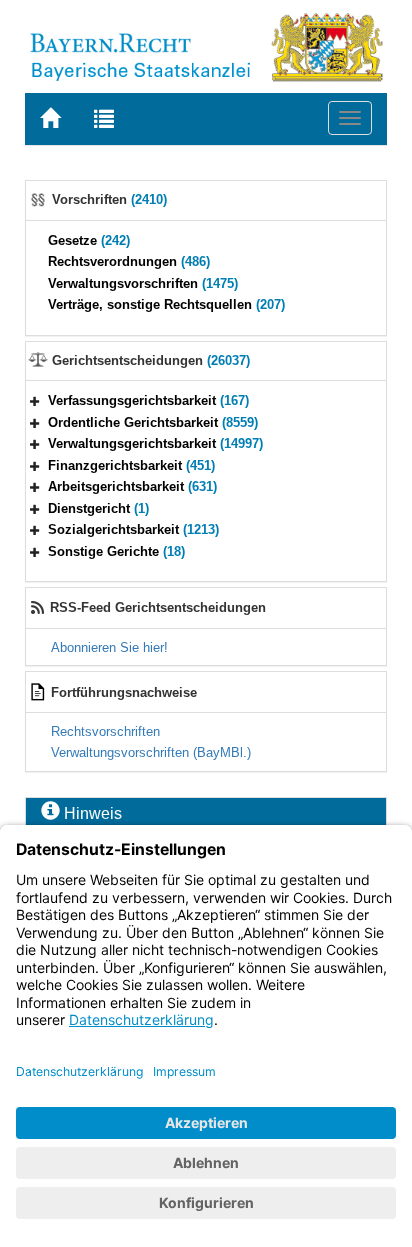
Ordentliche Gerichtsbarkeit (153, 422)
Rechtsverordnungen (129, 261)
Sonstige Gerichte (116, 551)
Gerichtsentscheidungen (151, 360)
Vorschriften (109, 199)
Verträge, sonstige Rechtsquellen (166, 304)
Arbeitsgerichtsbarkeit (132, 486)
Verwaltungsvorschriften (143, 283)
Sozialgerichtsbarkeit (133, 529)
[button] (35, 400)
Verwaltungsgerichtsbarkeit (155, 443)
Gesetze (89, 240)
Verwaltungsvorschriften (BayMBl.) (151, 752)
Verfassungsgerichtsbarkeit (148, 400)
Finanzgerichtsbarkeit (131, 465)
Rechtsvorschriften (105, 731)
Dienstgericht (98, 508)
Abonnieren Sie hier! (109, 647)
